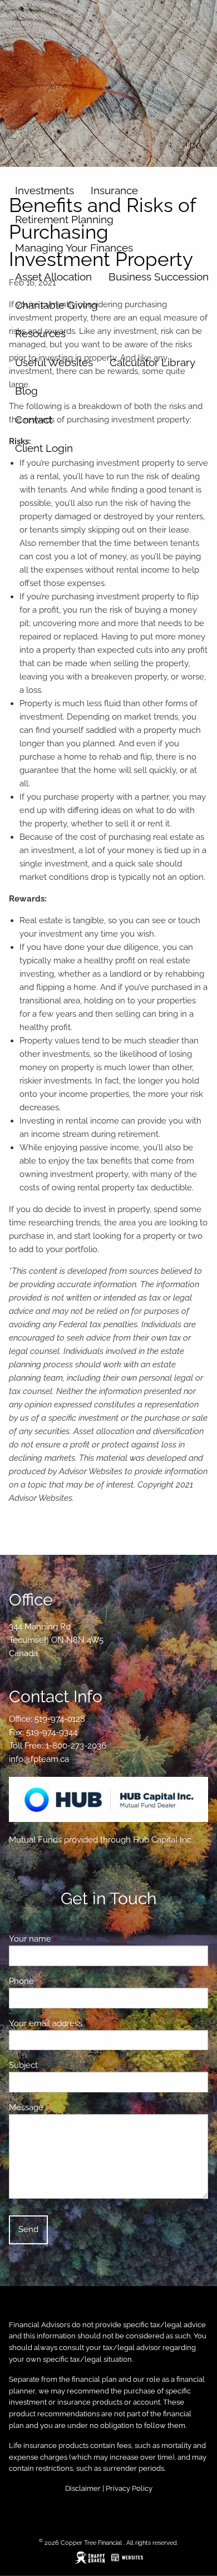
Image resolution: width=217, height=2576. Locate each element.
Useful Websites (54, 362)
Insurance (114, 190)
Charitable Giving (56, 305)
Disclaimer (83, 2488)
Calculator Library (152, 362)
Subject (64, 2065)
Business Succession (159, 277)
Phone (62, 1981)
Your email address (86, 2023)
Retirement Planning (64, 219)
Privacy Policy (129, 2488)
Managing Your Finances (74, 248)
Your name (70, 1939)
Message (66, 2107)
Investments (45, 190)
